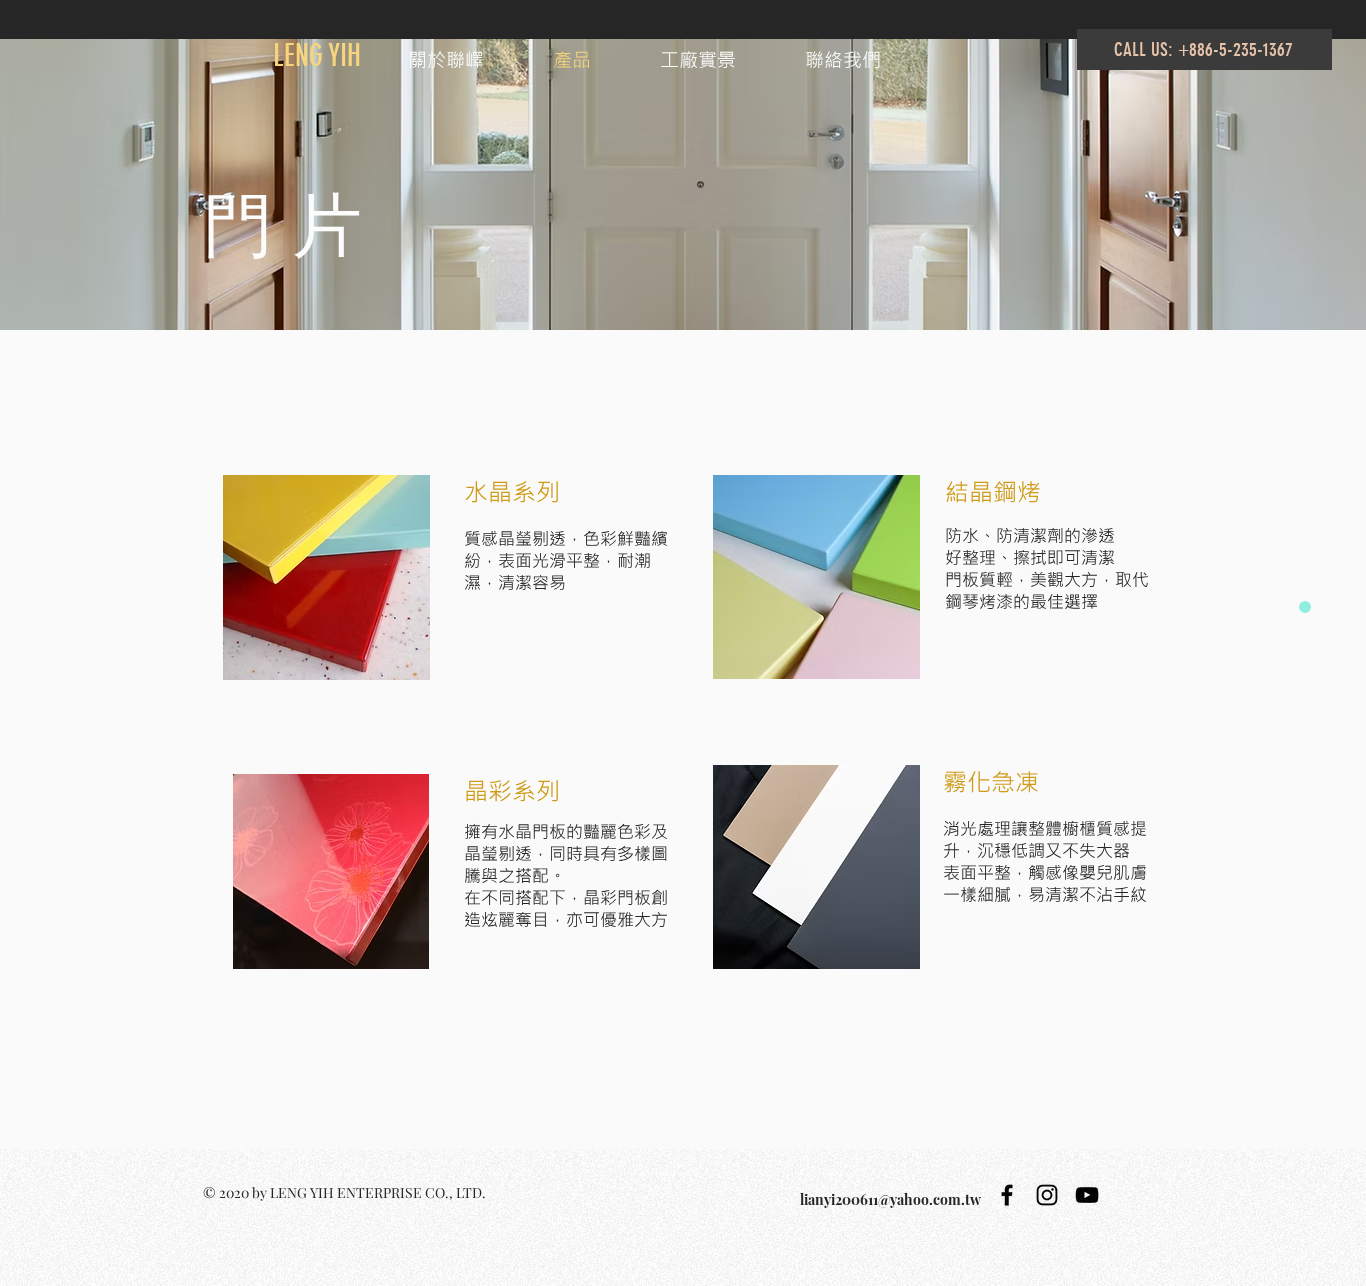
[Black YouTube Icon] (1087, 1195)
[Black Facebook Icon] (1007, 1195)
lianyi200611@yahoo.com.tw (890, 1199)
